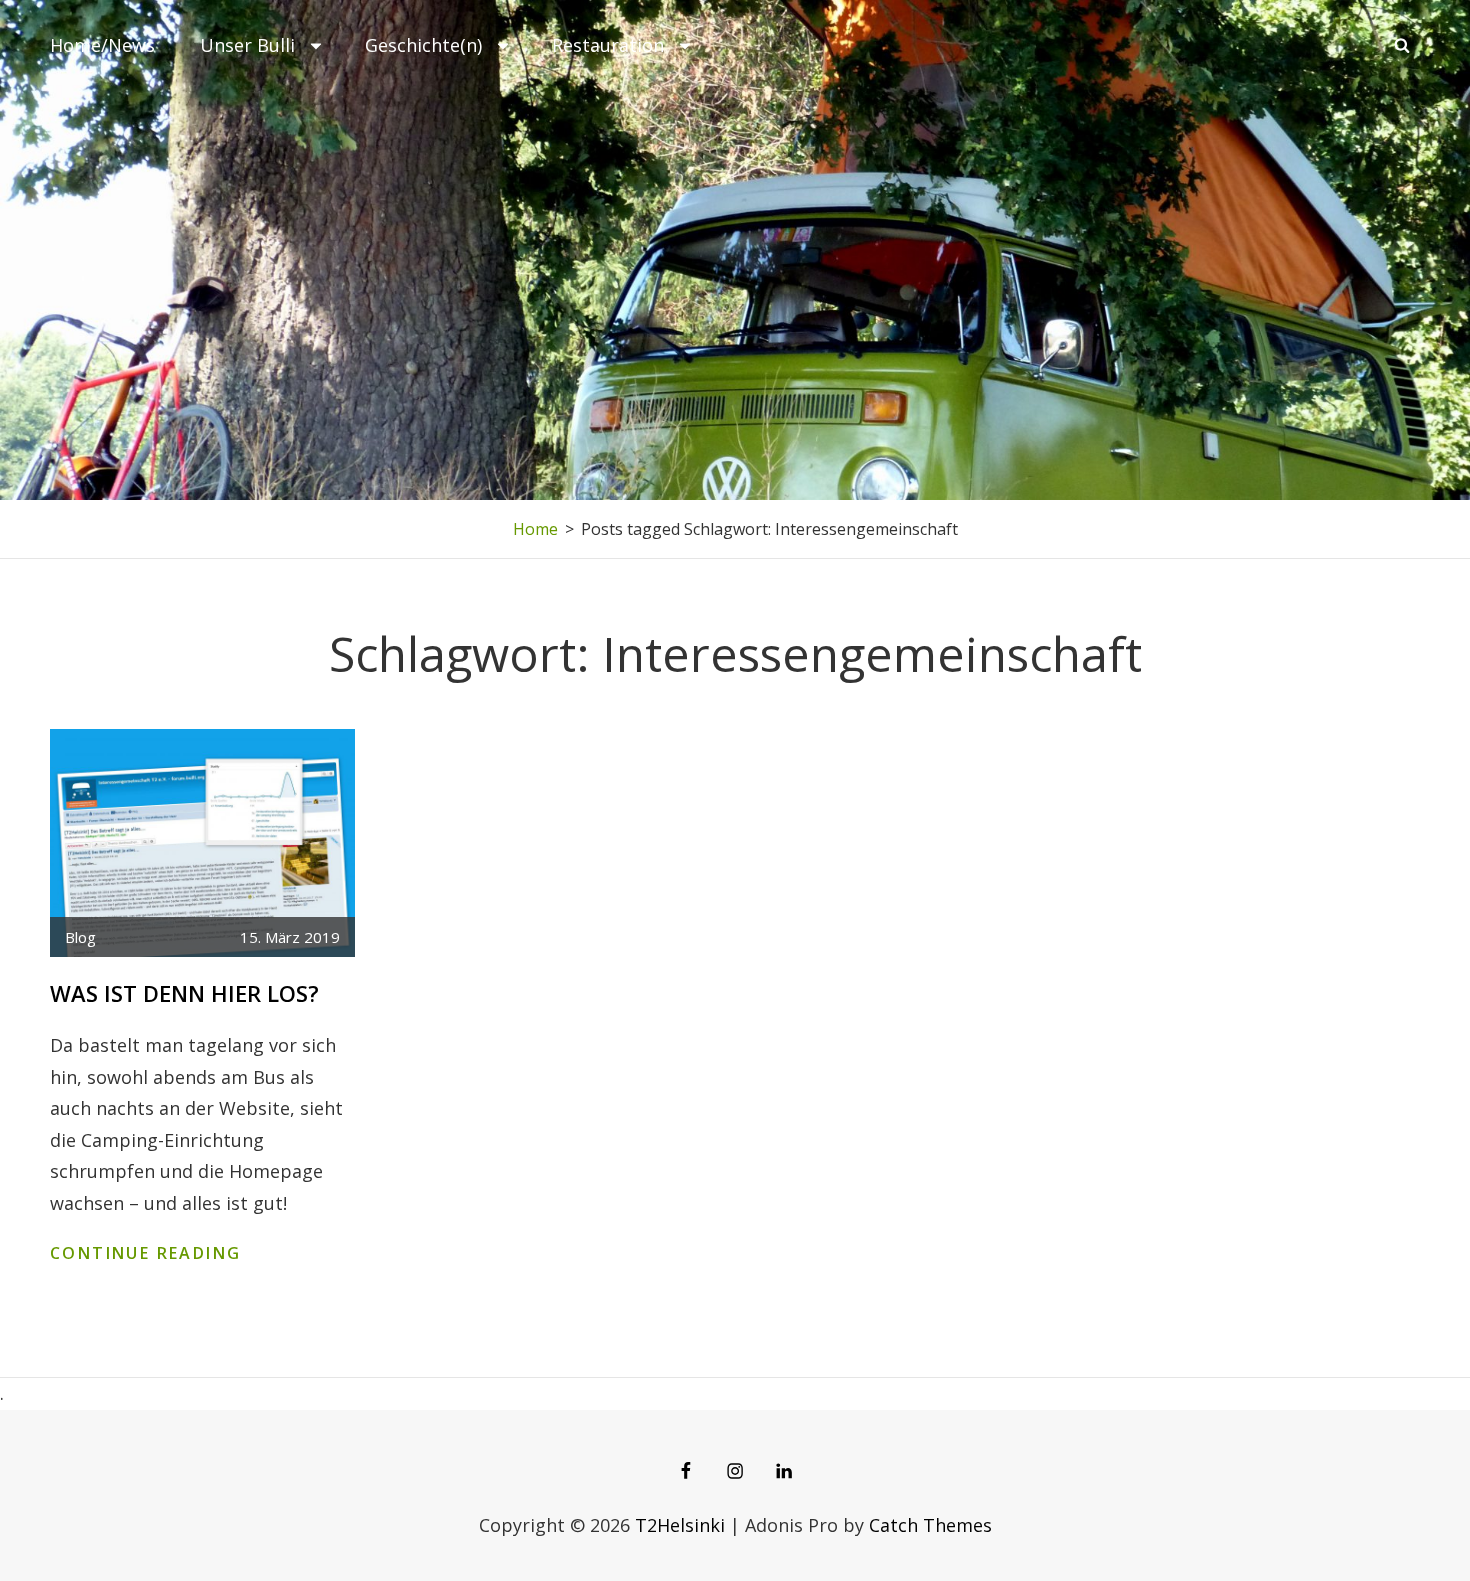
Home (535, 529)
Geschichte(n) (423, 45)
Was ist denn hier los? (184, 993)
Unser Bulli (247, 45)
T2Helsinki (680, 1525)
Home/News (102, 45)
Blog (80, 937)
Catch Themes (930, 1525)
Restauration (608, 45)
